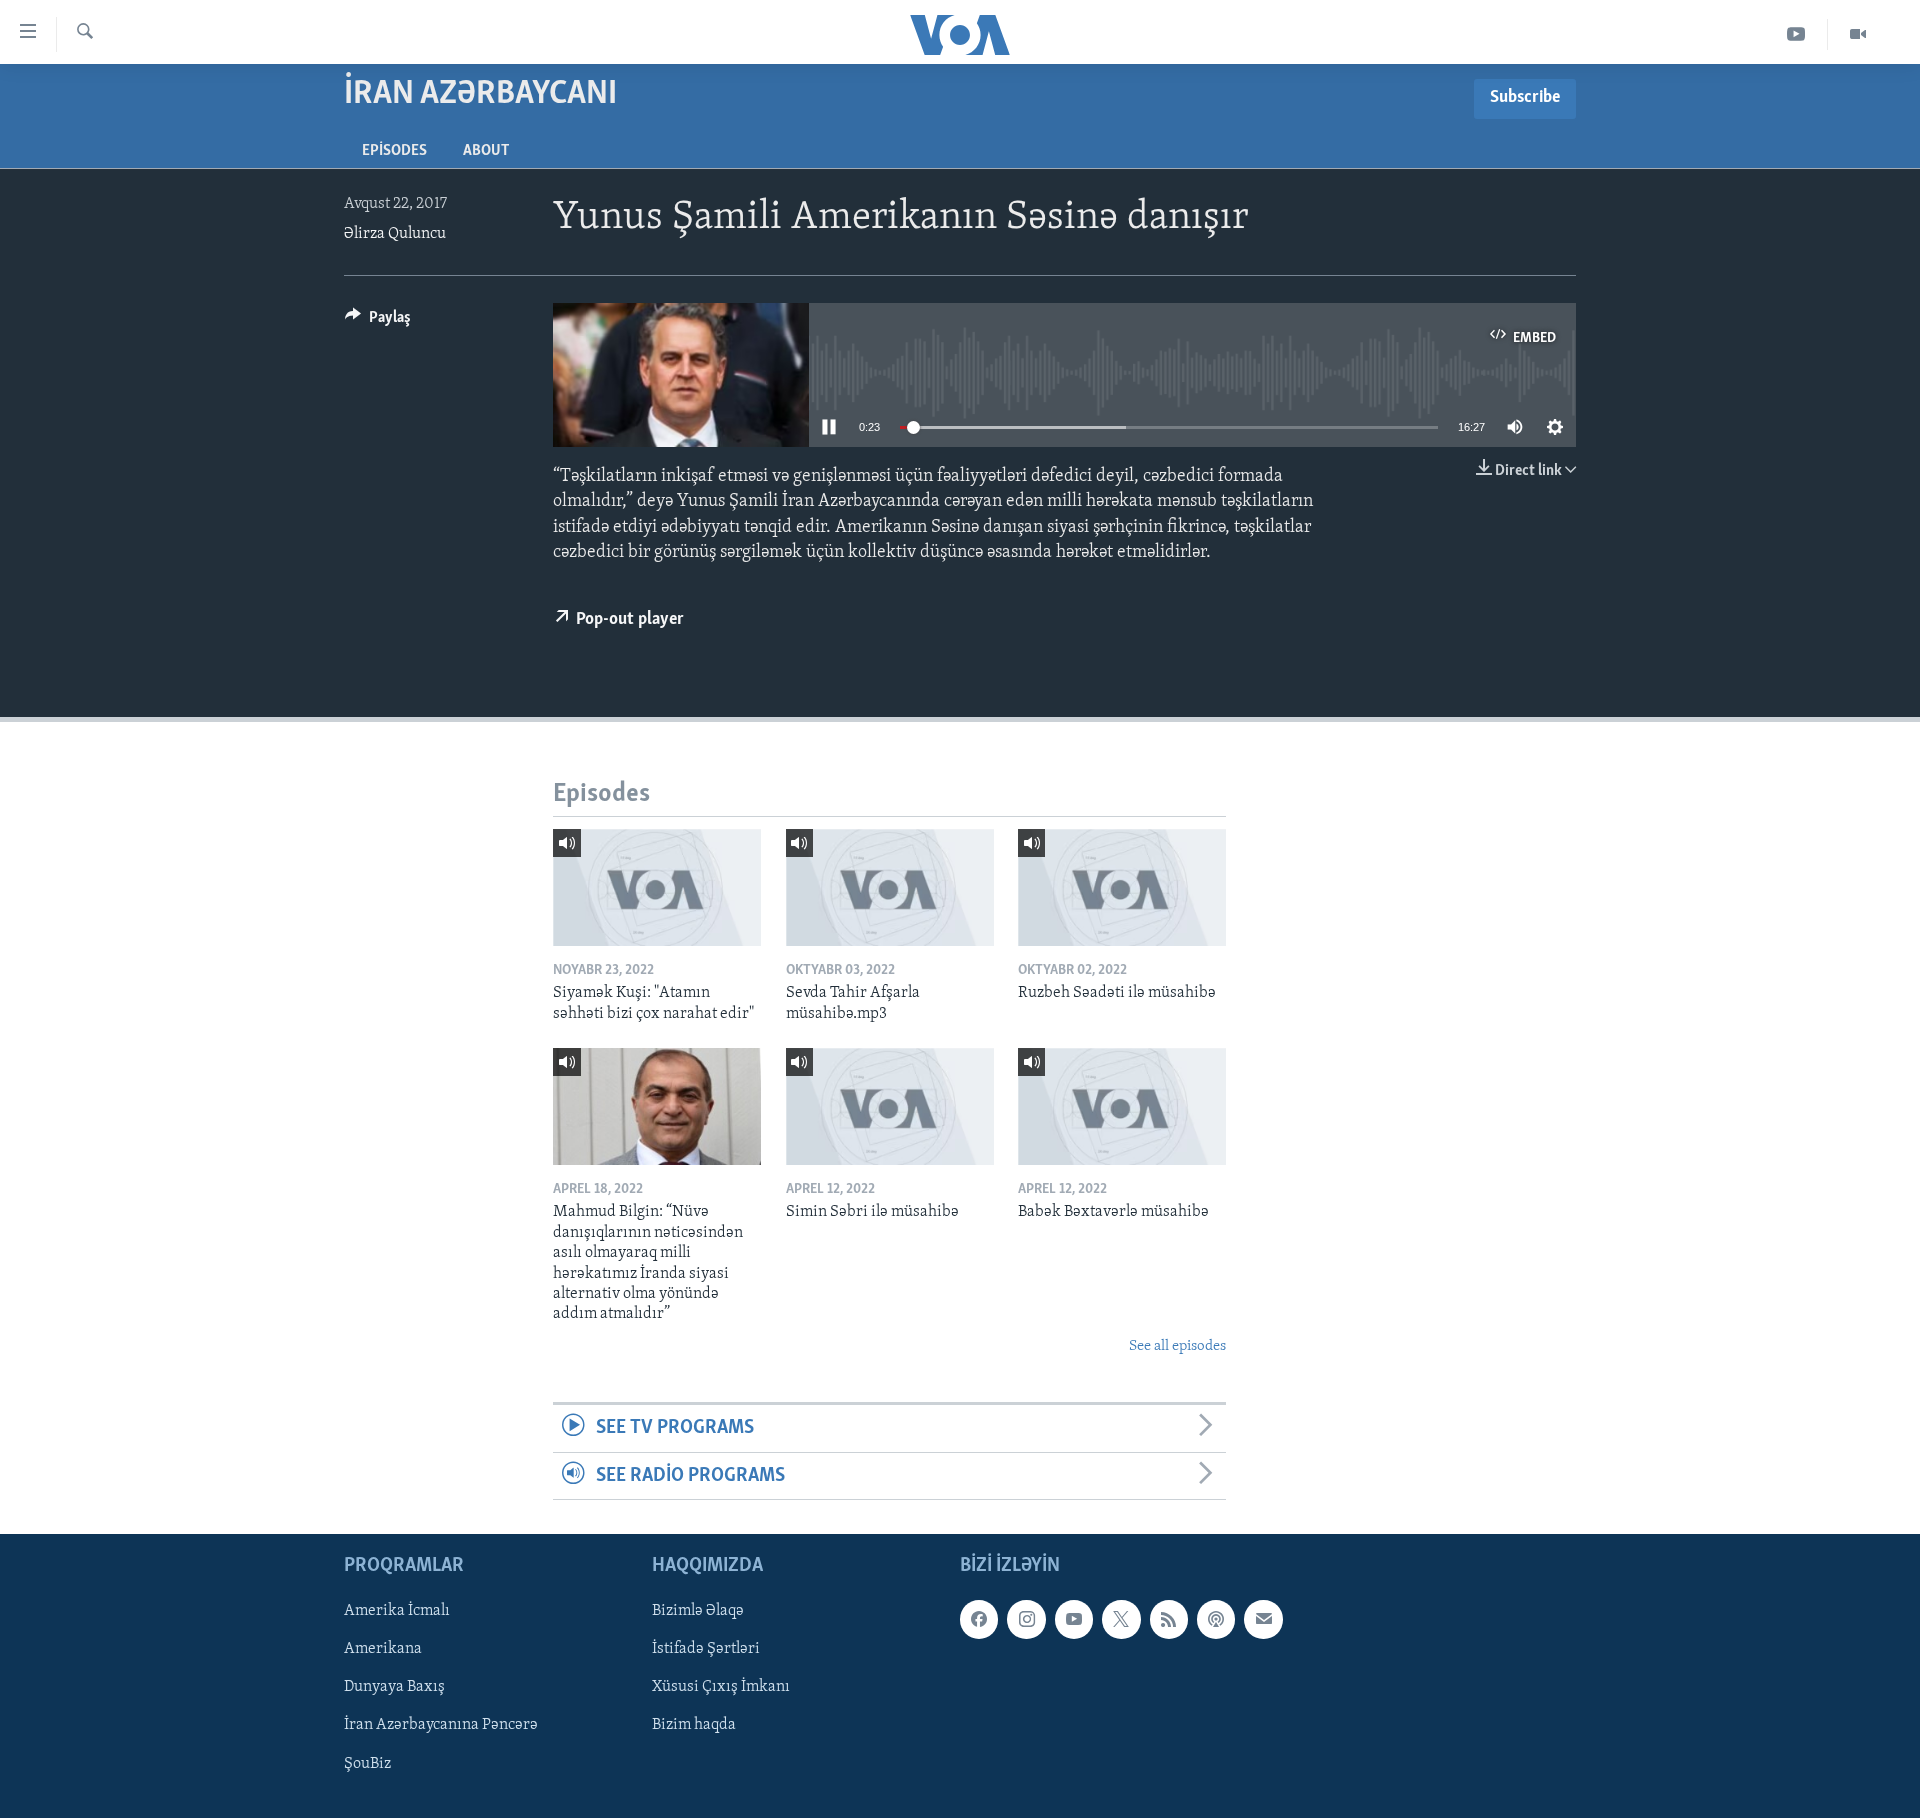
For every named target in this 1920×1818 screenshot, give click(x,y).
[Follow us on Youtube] (1074, 1619)
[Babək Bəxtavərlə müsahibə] (1122, 1106)
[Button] (378, 322)
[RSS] (1169, 1619)
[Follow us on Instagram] (1026, 1619)
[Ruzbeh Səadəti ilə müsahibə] (1122, 887)
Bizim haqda (694, 1725)
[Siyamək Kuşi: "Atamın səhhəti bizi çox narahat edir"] (657, 887)
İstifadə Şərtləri (706, 1649)
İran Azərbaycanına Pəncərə (441, 1725)
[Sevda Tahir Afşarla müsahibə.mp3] (890, 887)
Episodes (394, 151)
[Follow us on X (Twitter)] (1121, 1619)
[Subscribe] (1263, 1619)
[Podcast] (1216, 1619)
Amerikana (383, 1649)
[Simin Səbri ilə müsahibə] (890, 1106)
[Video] (1858, 34)
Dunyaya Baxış (394, 1687)
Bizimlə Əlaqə (698, 1611)
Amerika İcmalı (397, 1611)
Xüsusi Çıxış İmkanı (721, 1687)
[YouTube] (1796, 34)
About (486, 151)
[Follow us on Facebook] (979, 1619)
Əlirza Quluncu (395, 234)
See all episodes (1177, 1346)
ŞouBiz (367, 1763)
